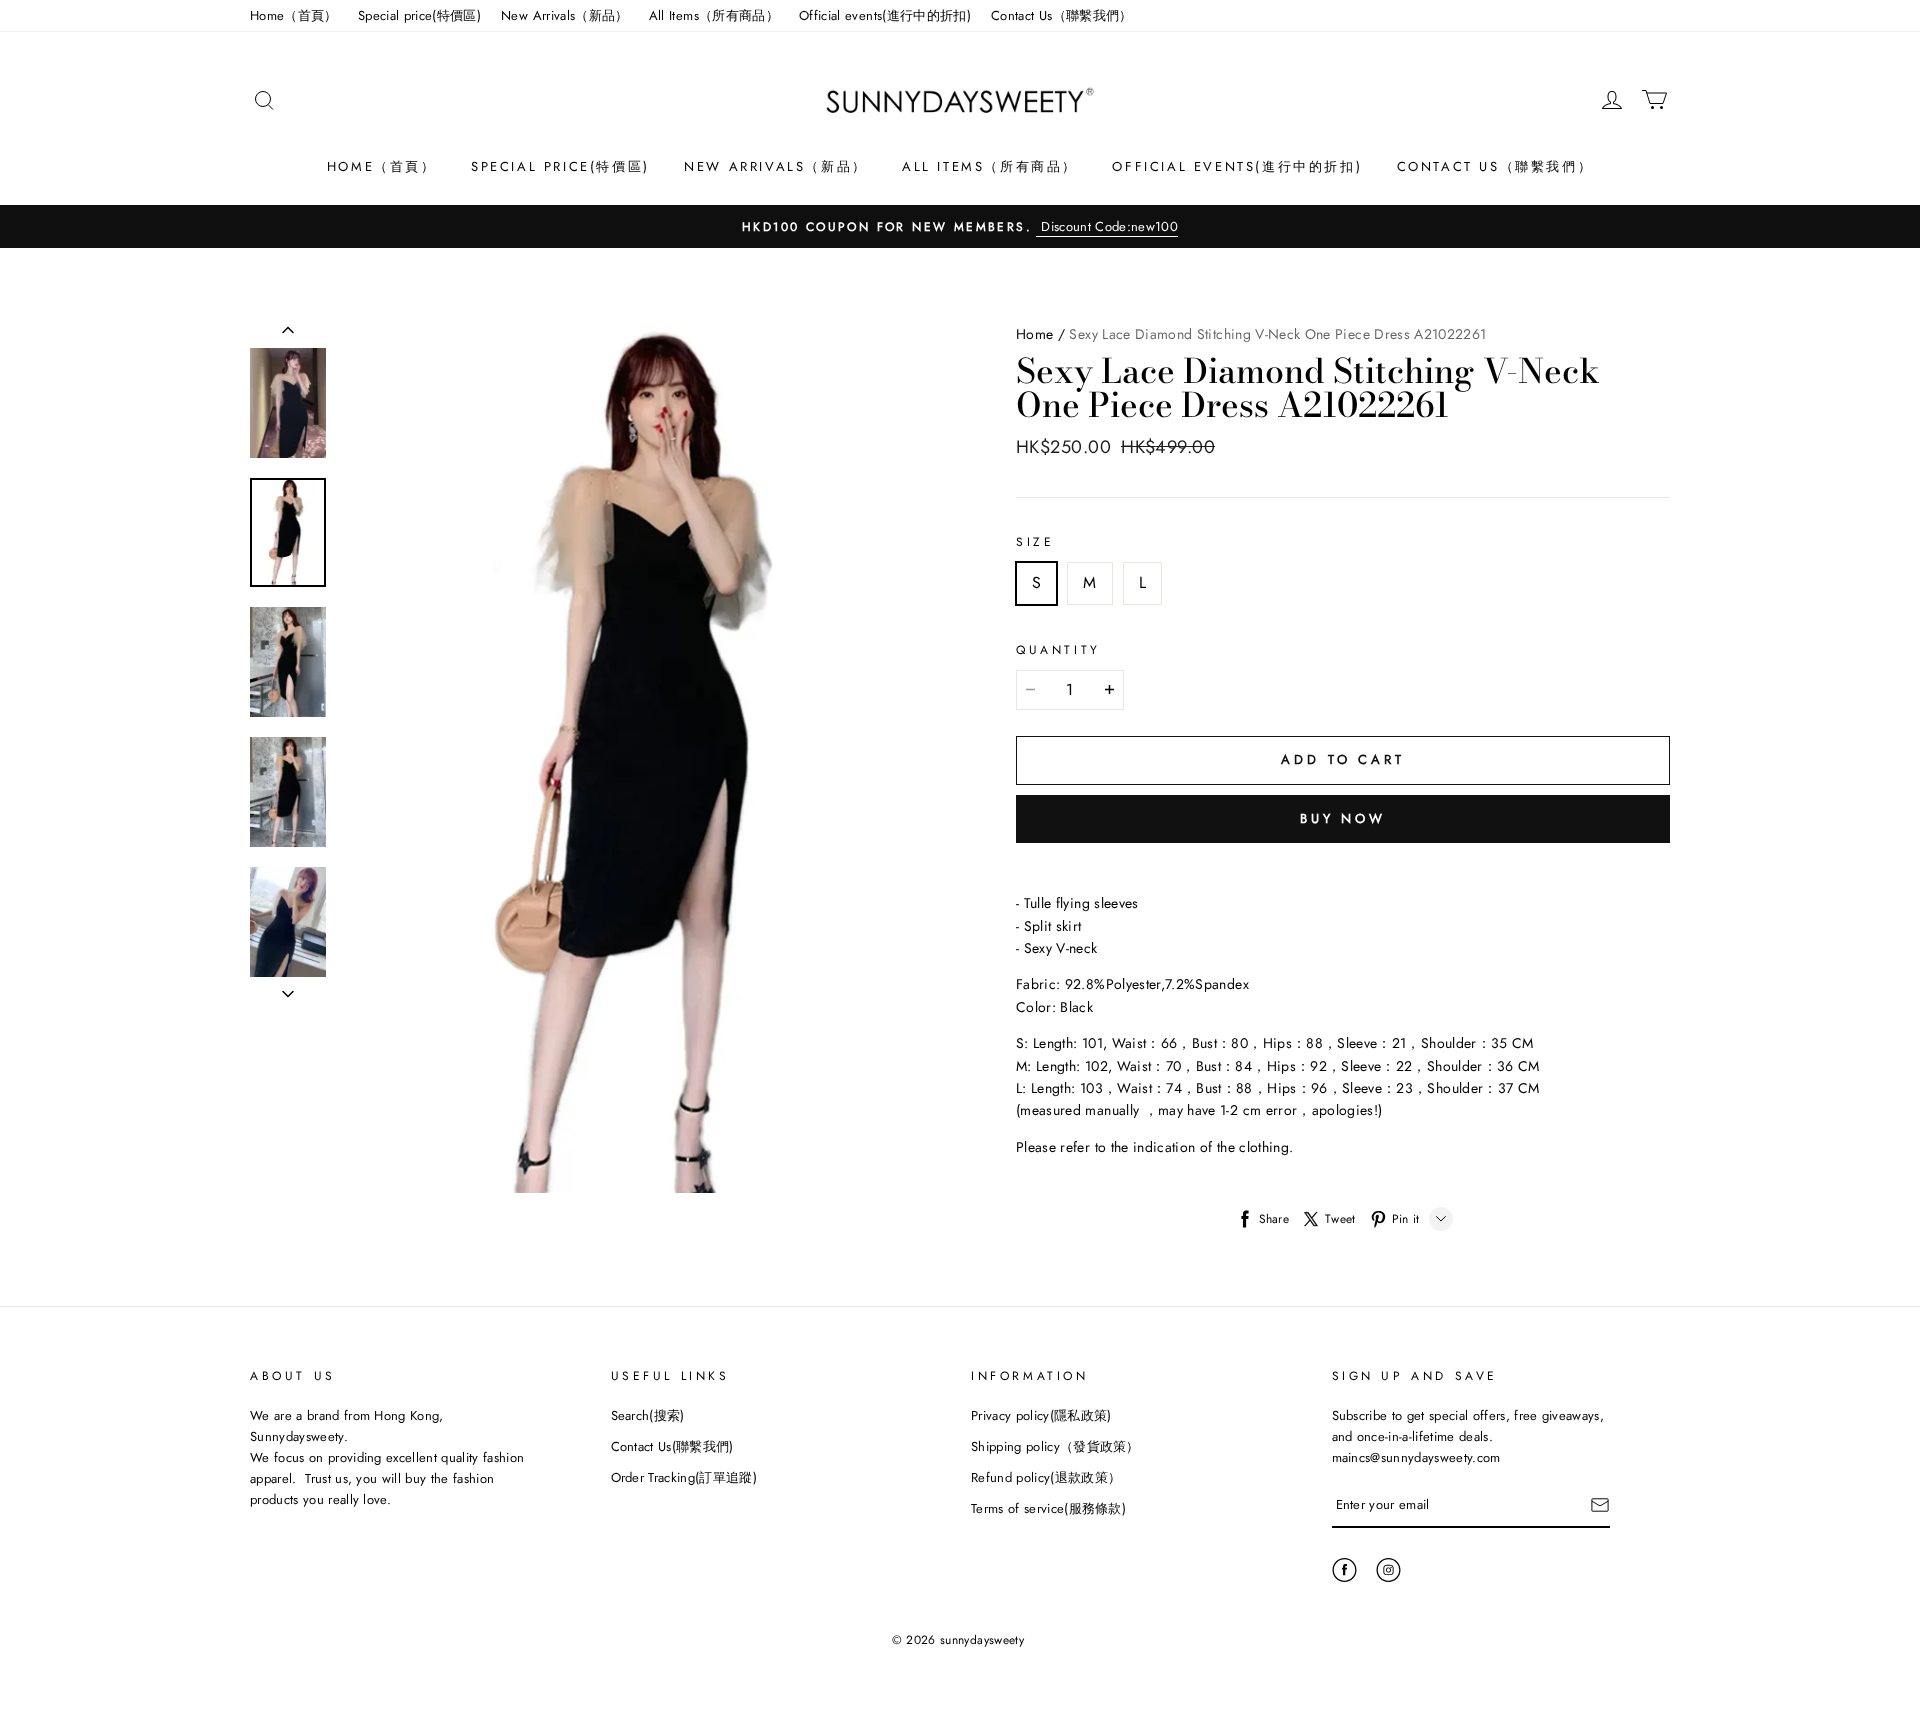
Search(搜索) (648, 1415)
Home (1034, 334)
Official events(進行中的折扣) (885, 15)
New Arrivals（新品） (565, 15)
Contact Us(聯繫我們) (672, 1446)
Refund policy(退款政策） (1046, 1477)
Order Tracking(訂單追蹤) (684, 1477)
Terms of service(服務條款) (1048, 1508)
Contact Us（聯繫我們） (1062, 15)
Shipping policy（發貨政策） (1055, 1446)
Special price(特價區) (419, 15)
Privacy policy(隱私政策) (1041, 1415)
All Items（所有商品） (714, 15)
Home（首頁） (294, 15)
